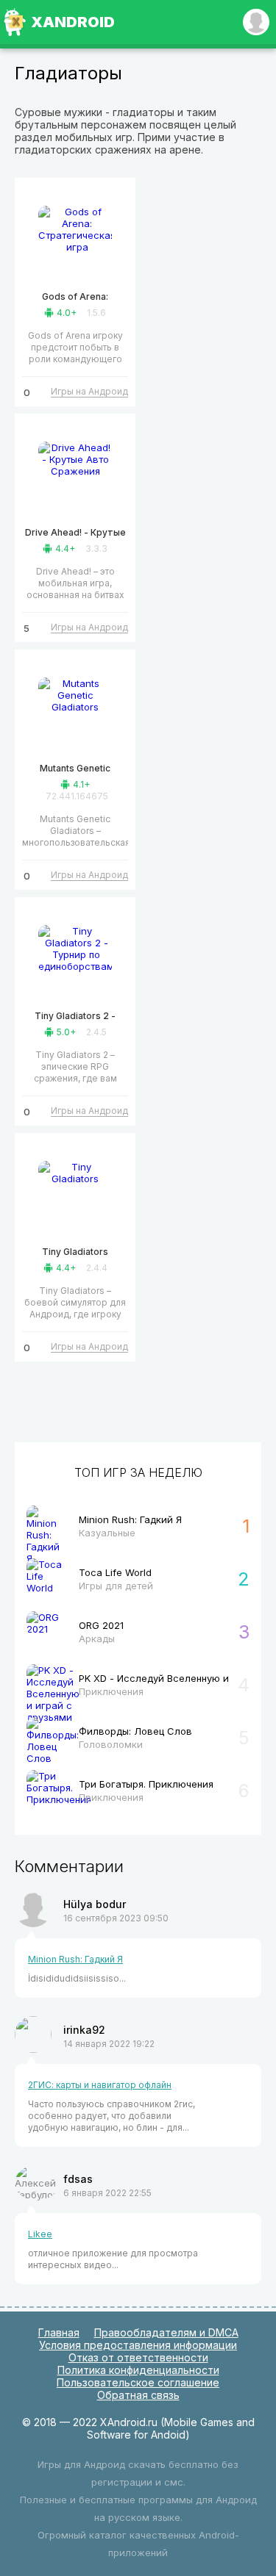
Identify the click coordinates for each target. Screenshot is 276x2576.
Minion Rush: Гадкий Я (75, 1959)
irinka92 (84, 2030)
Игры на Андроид (89, 391)
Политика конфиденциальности (138, 2370)
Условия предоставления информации (138, 2345)
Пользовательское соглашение (138, 2382)
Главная (59, 2332)
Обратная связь (138, 2395)
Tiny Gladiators (75, 1252)
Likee (40, 2234)
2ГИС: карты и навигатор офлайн (100, 2085)
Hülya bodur (95, 1904)
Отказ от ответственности (138, 2357)
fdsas (78, 2179)
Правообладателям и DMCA (166, 2332)
